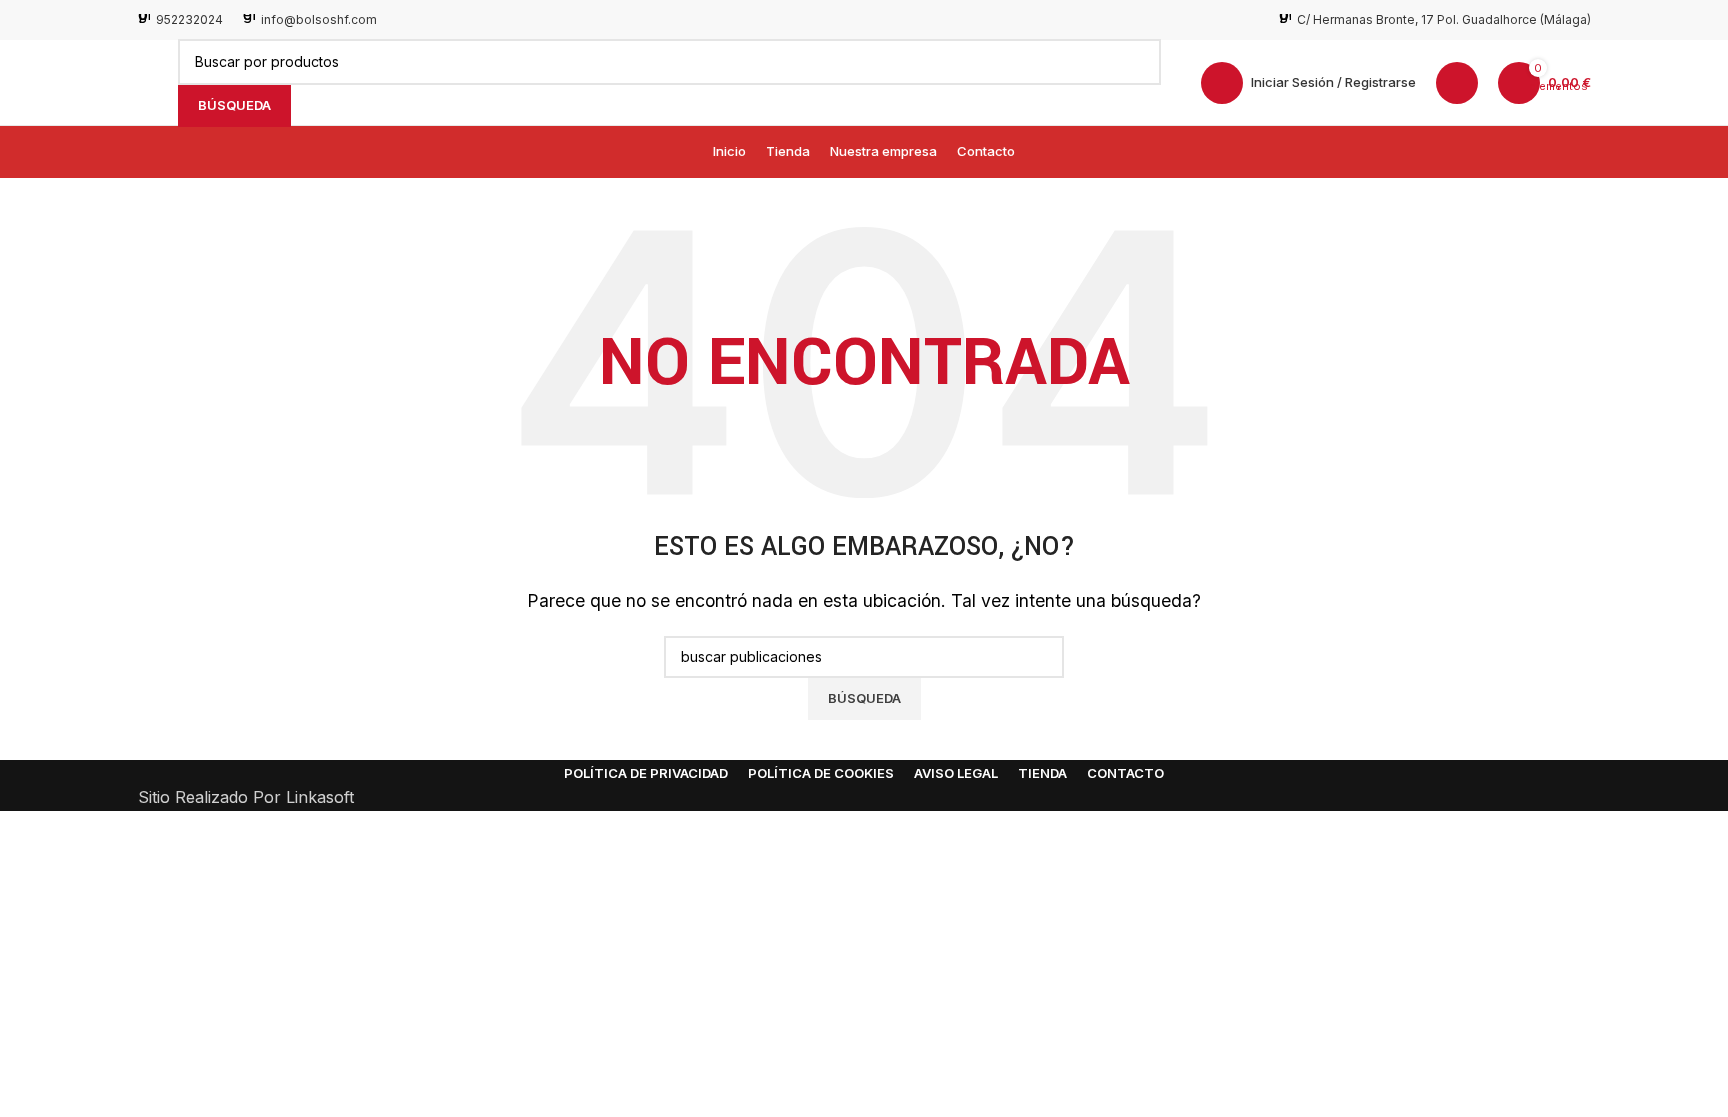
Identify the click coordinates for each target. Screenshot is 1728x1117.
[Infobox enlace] (180, 19)
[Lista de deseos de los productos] (1457, 83)
